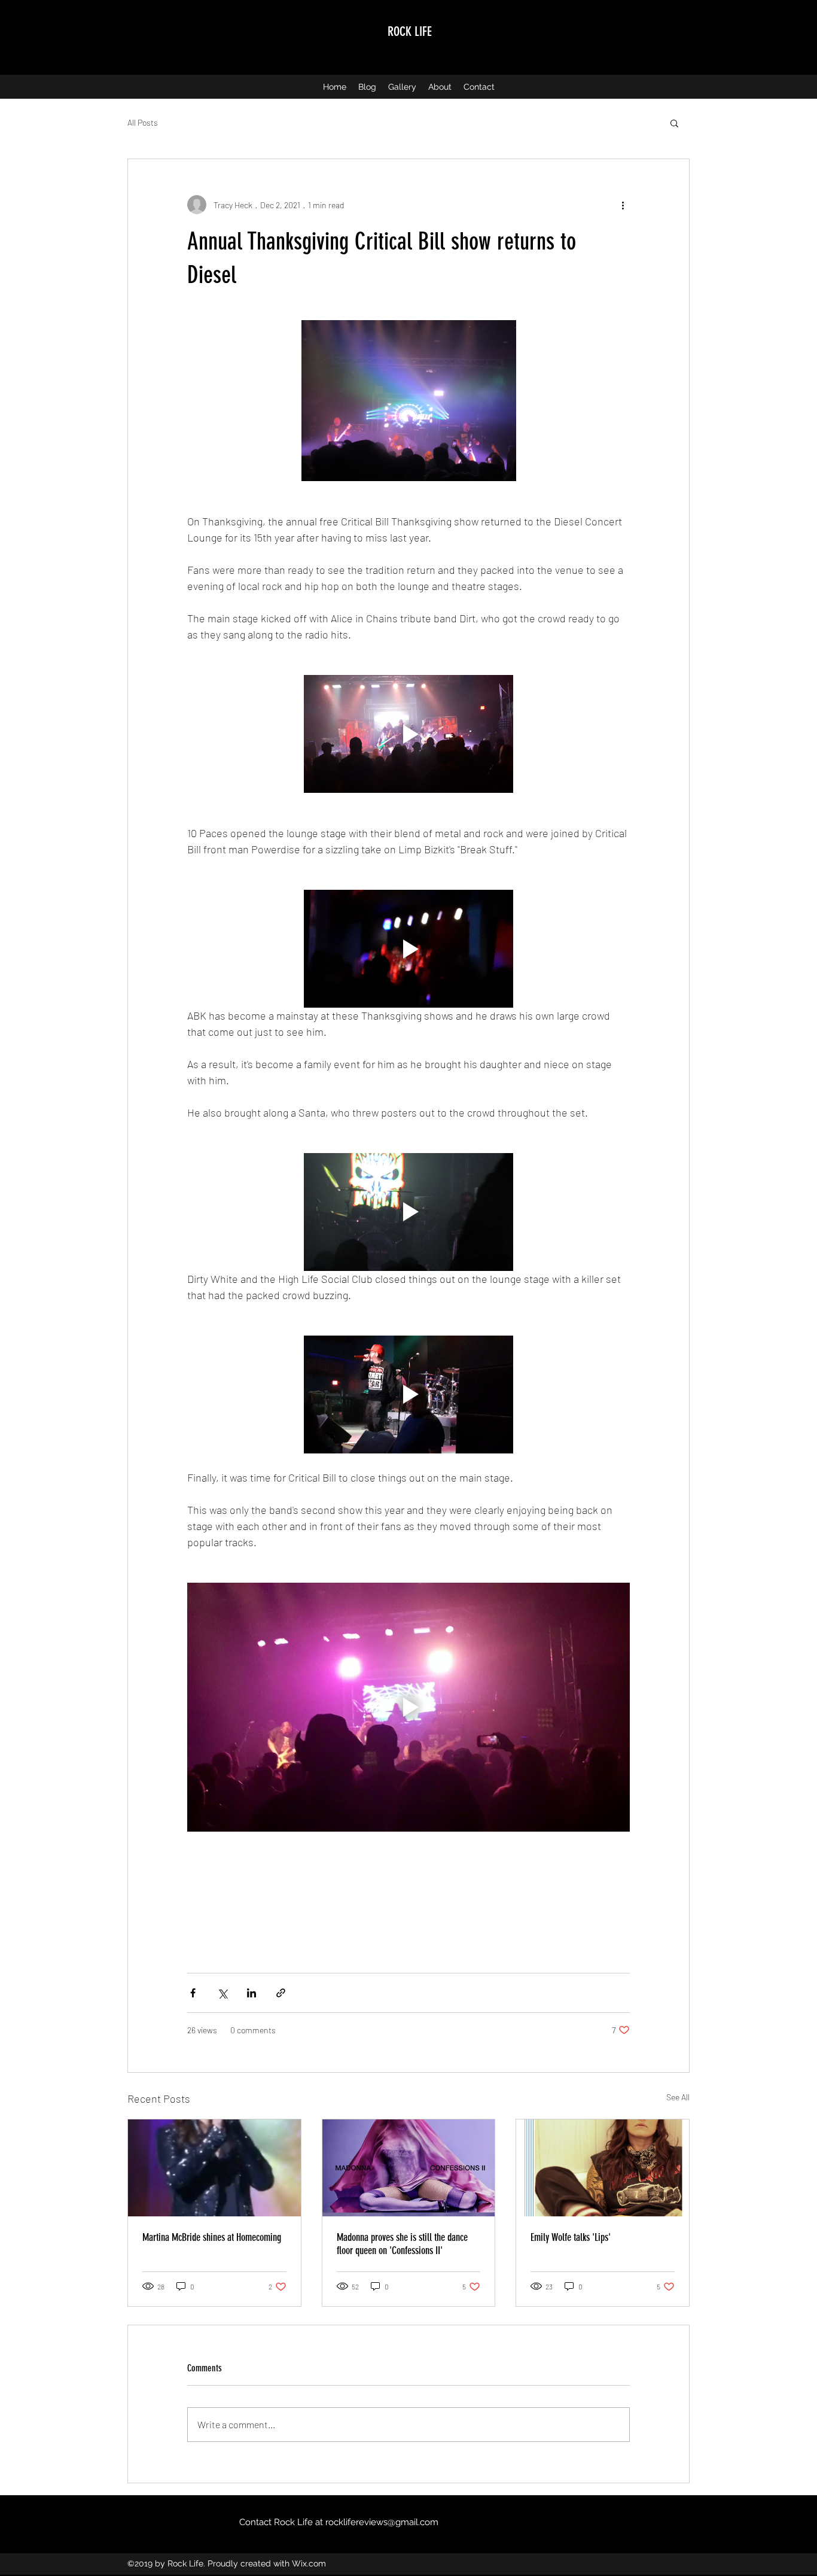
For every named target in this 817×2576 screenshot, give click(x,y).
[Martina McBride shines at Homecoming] (214, 2168)
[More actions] (623, 205)
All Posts (143, 122)
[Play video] (408, 734)
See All (678, 2097)
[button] (674, 123)
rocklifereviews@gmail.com (382, 2522)
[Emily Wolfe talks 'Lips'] (603, 2168)
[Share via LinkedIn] (251, 1993)
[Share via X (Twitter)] (222, 1993)
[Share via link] (281, 1993)
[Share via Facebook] (193, 1993)
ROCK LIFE (410, 31)
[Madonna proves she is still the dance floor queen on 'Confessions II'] (409, 2168)
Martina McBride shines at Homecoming (212, 2237)
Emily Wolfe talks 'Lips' (571, 2237)
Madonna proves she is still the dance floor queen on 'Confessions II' (402, 2244)
